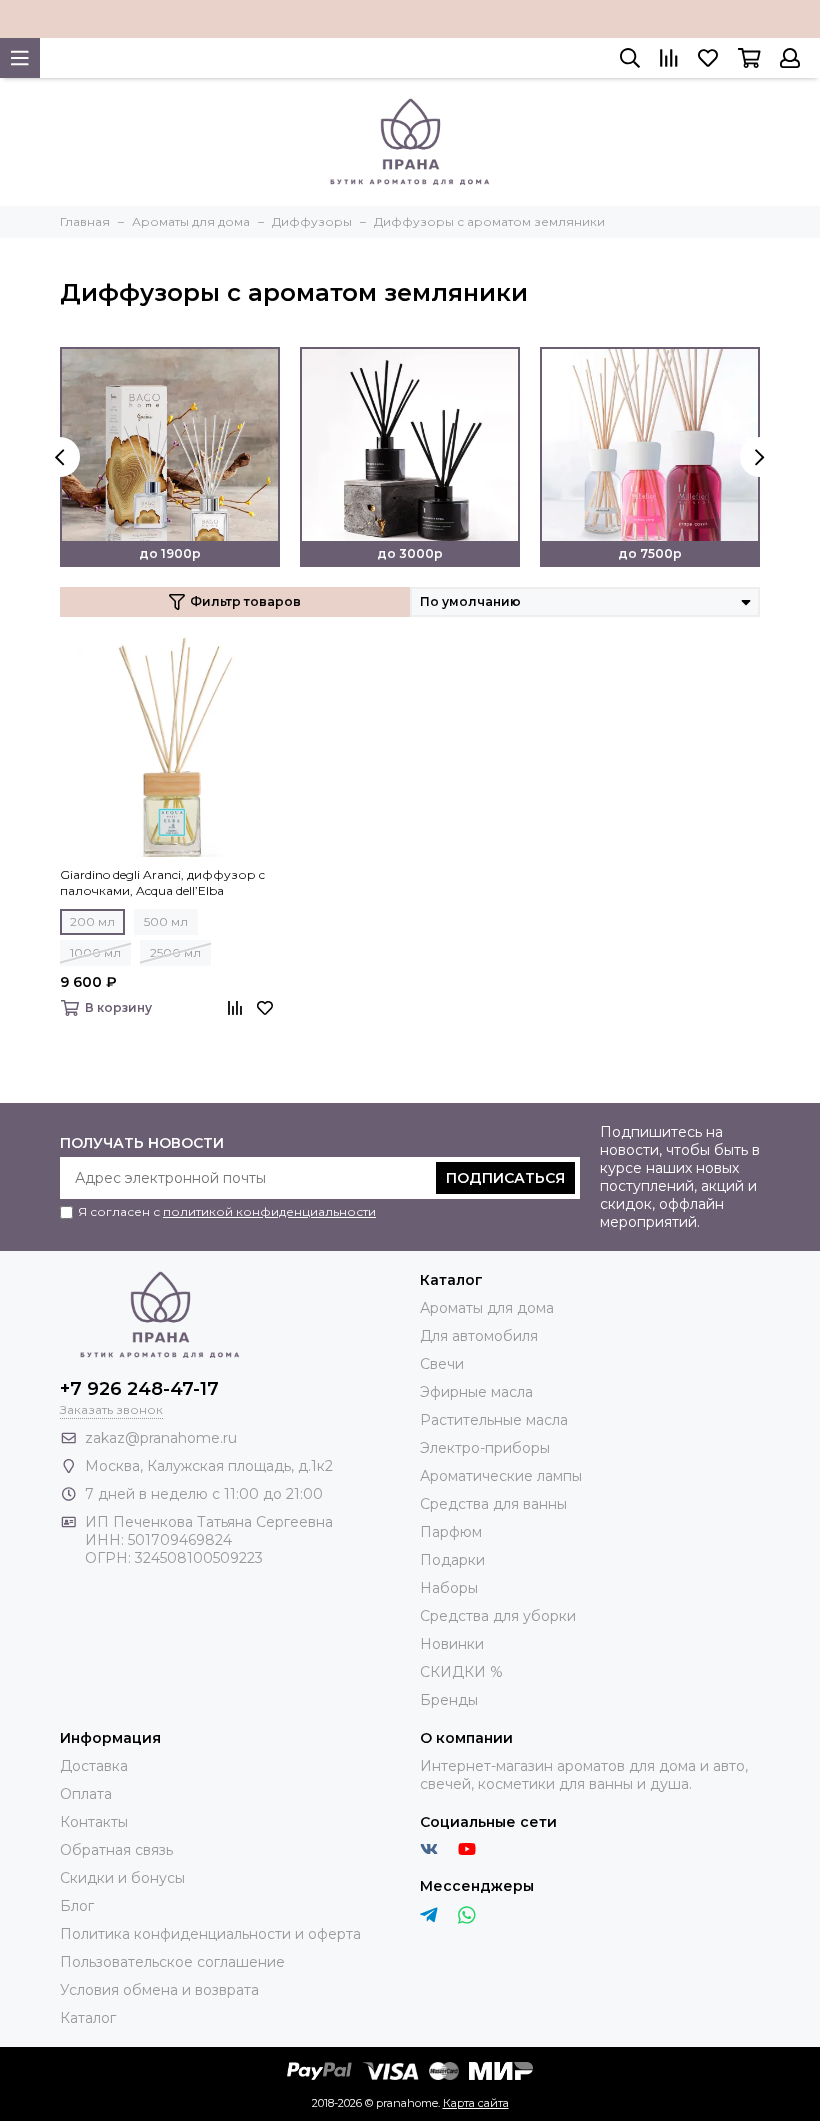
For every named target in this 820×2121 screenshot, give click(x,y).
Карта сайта (476, 2103)
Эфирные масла (476, 1392)
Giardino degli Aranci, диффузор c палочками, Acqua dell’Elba (162, 882)
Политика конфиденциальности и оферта (210, 1934)
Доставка (94, 1766)
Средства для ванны (493, 1504)
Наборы (449, 1588)
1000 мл (95, 952)
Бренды (449, 1700)
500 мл (166, 921)
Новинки (452, 1644)
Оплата (86, 1794)
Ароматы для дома (487, 1308)
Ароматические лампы (501, 1476)
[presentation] (60, 457)
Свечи (442, 1364)
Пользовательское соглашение (172, 1962)
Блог (77, 1906)
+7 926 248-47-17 (139, 1389)
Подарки (452, 1560)
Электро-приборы (485, 1448)
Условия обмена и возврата (159, 1990)
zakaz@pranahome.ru (161, 1438)
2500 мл (175, 952)
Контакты (94, 1822)
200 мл (92, 921)
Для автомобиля (479, 1336)
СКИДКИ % (461, 1672)
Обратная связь (116, 1850)
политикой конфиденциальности (269, 1211)
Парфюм (451, 1532)
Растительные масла (494, 1420)
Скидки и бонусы (122, 1878)
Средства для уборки (498, 1616)
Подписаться (505, 1178)
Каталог (88, 2018)
